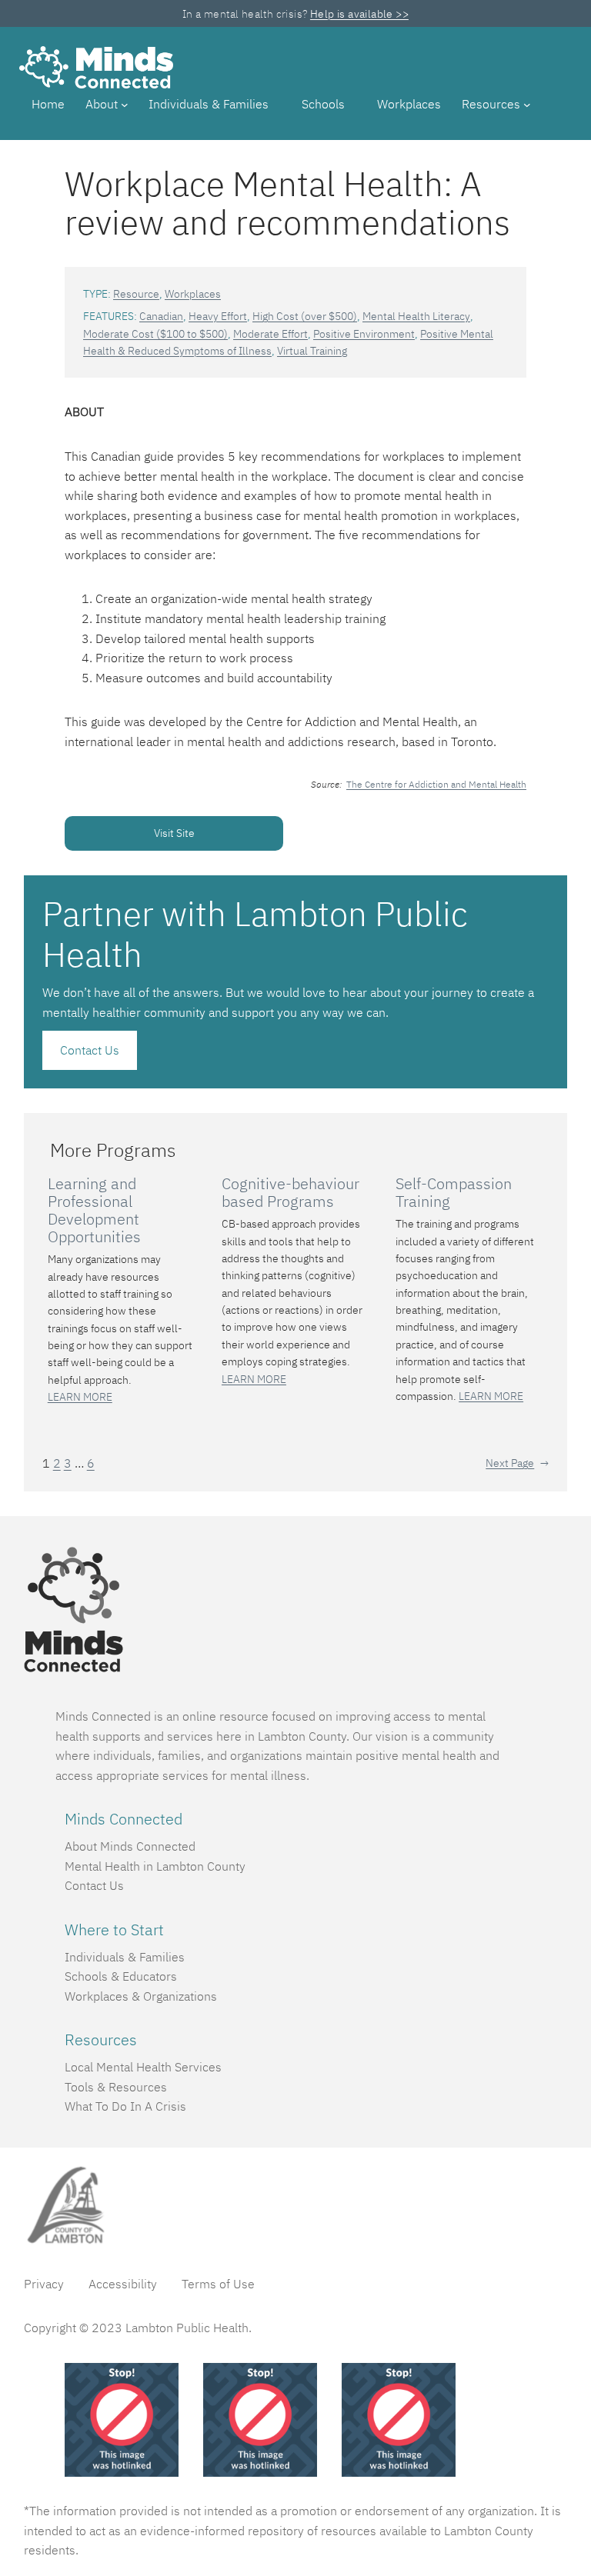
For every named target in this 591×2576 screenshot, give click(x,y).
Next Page (517, 1463)
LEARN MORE (80, 1397)
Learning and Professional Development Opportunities (94, 1210)
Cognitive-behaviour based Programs (290, 1192)
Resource (136, 294)
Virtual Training (312, 351)
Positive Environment (364, 334)
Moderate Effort (270, 334)
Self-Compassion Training (454, 1192)
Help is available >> (359, 14)
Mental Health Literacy (416, 316)
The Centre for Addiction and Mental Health (436, 784)
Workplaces (193, 294)
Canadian (161, 316)
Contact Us (90, 1050)
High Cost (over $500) (305, 316)
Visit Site (174, 833)
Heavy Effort (218, 316)
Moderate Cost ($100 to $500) (155, 334)
